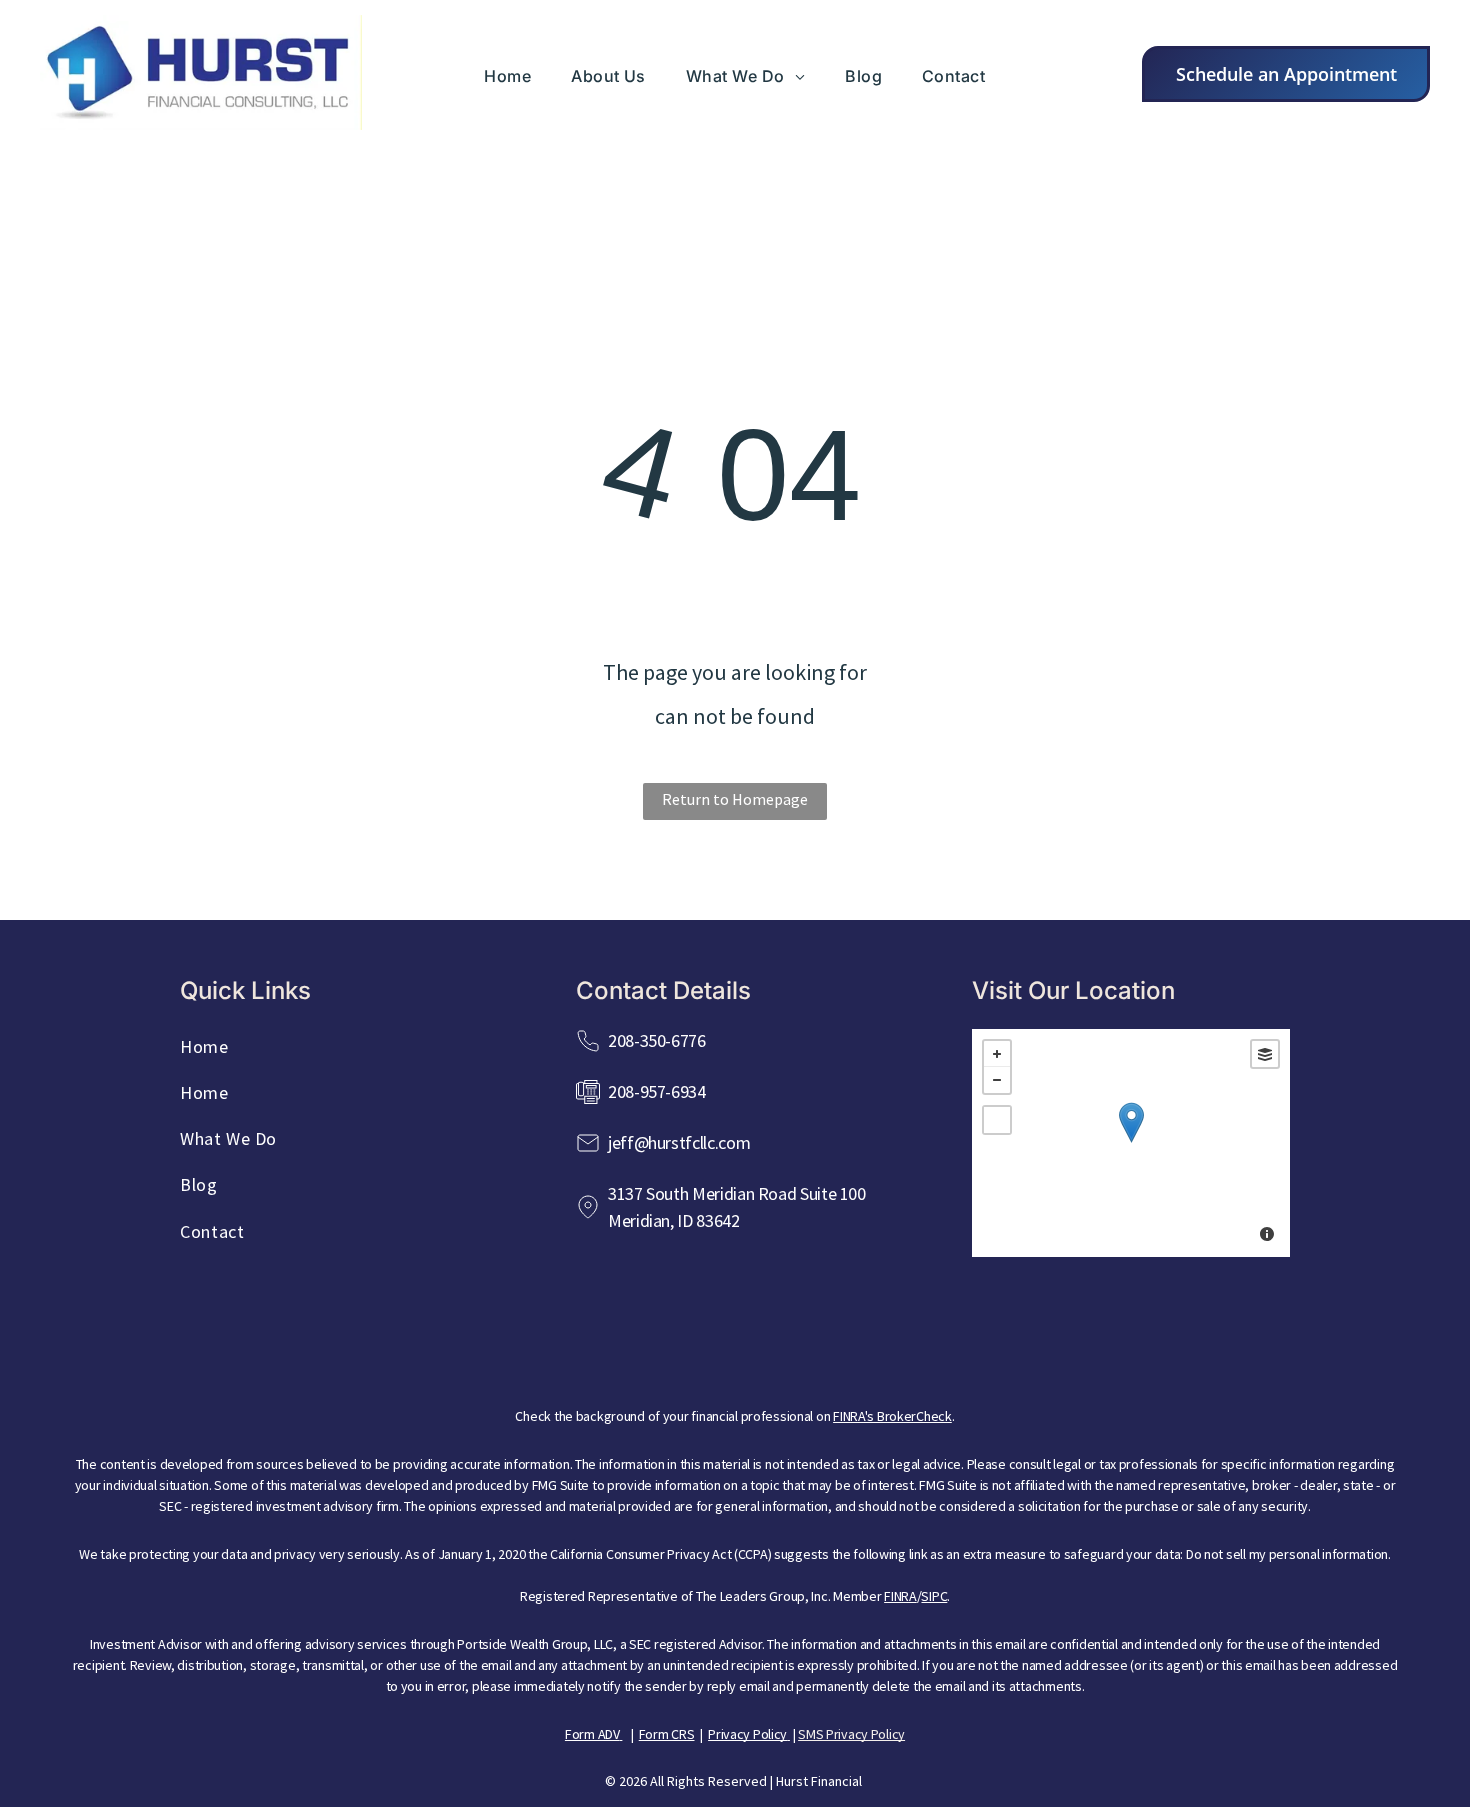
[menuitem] (507, 76)
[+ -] (1131, 1143)
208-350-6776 (657, 1040)
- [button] (997, 1080)
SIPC (934, 1596)
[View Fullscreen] (997, 1120)
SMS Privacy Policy (851, 1734)
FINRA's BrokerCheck (892, 1416)
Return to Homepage (735, 799)
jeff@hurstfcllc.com (679, 1142)
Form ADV (592, 1734)
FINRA (900, 1596)
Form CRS (667, 1734)
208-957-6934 (657, 1091)
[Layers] (1265, 1054)
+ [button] (997, 1054)
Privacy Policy (747, 1734)
